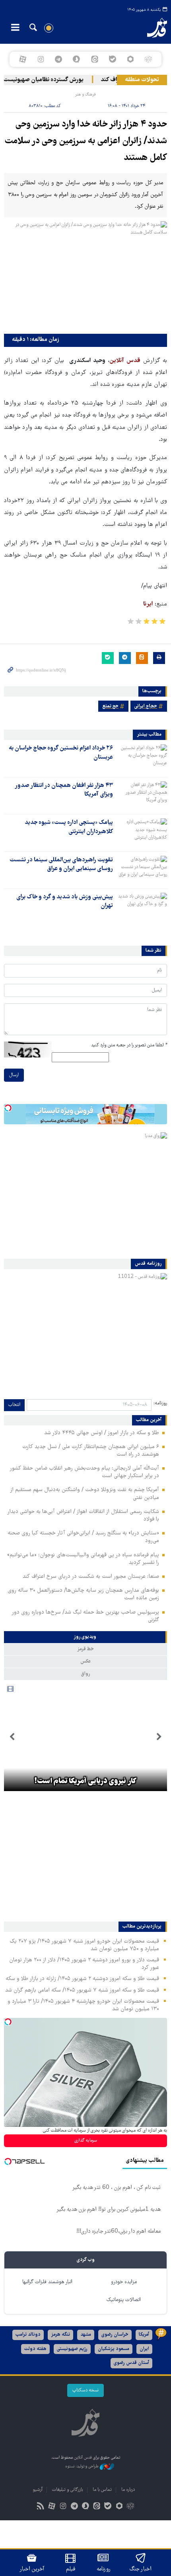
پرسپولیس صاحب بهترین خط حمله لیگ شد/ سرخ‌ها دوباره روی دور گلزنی (85, 1616)
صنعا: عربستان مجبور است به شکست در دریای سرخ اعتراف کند (91, 1577)
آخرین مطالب (149, 1420)
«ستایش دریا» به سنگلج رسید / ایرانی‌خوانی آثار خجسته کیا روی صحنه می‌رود (83, 1537)
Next (12, 1737)
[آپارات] (22, 59)
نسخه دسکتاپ (85, 2390)
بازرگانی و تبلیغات (68, 2490)
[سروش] (77, 59)
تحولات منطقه (142, 80)
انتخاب (14, 1405)
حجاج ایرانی (146, 706)
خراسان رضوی (115, 2335)
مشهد (86, 2335)
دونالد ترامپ (28, 2335)
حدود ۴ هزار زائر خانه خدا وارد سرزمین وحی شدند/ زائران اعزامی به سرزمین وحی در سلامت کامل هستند (86, 141)
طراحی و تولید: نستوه (83, 2466)
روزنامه (103, 2569)
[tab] (85, 1637)
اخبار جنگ (141, 2569)
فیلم (71, 2569)
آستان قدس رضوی (131, 2363)
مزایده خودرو (124, 2282)
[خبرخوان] (41, 2507)
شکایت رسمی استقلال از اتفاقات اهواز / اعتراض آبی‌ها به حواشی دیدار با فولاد (83, 1516)
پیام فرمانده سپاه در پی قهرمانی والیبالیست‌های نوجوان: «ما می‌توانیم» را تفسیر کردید (83, 1559)
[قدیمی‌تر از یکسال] (142, 758)
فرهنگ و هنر (85, 94)
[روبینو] (130, 59)
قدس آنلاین (150, 28)
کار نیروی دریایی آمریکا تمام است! (85, 1782)
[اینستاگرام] (40, 59)
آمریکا (144, 2335)
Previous (159, 1737)
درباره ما (128, 2490)
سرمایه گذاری (86, 2141)
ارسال (14, 1075)
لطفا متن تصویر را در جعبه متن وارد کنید (129, 1045)
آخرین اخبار (32, 2569)
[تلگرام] (59, 59)
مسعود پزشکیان (114, 2349)
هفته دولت (35, 2349)
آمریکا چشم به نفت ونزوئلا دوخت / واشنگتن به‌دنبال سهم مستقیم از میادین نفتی (85, 1494)
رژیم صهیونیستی (72, 2349)
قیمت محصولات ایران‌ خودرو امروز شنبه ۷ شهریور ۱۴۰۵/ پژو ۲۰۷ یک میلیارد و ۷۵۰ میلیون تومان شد (84, 1945)
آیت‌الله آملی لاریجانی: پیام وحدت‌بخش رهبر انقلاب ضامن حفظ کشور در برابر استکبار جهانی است (84, 1472)
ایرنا (148, 604)
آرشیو (38, 2490)
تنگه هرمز (60, 2335)
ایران (144, 2349)
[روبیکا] (149, 59)
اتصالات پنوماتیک (124, 2300)
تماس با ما (102, 2490)
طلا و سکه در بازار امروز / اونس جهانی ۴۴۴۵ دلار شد (102, 1433)
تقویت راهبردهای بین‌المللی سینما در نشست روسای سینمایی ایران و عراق (61, 865)
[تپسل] (8, 1108)
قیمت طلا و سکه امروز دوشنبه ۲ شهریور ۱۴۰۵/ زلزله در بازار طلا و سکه (82, 1979)
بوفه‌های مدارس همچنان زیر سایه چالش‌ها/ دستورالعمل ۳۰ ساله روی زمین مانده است (83, 1594)
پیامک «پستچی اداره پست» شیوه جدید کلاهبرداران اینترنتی (69, 827)
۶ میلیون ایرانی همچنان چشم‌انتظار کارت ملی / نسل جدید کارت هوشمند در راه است (91, 1451)
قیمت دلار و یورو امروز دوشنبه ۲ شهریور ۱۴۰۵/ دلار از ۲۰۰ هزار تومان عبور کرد (84, 1964)
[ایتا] (94, 59)
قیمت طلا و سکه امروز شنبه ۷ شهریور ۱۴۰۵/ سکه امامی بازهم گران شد (82, 1990)
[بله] (112, 59)
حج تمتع (110, 706)
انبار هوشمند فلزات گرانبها (47, 2282)
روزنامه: (160, 1403)
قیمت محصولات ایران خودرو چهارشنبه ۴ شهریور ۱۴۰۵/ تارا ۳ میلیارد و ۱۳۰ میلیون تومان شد (83, 2005)
